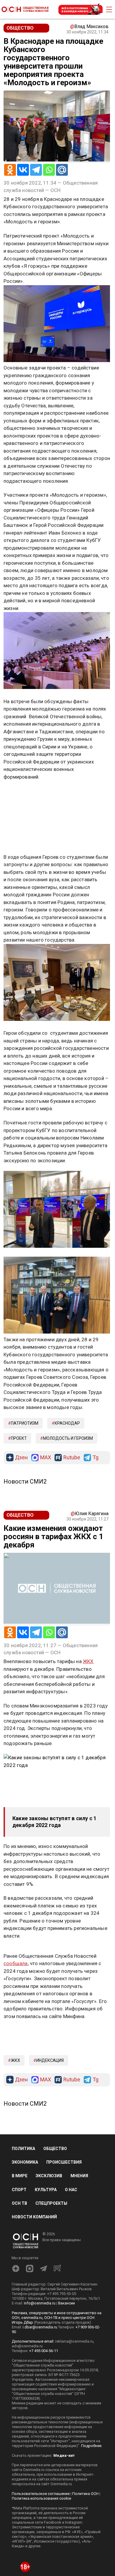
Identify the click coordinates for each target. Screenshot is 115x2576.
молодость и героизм (68, 1438)
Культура (46, 2190)
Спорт (19, 2190)
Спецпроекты (51, 2203)
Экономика (25, 2162)
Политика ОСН (85, 2494)
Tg (96, 1458)
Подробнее (91, 2446)
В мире (20, 2176)
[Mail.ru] (62, 170)
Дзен (21, 1458)
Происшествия (64, 2162)
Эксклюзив (49, 2176)
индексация (50, 2060)
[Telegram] (36, 170)
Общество (55, 2149)
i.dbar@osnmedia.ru (40, 2327)
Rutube (72, 1458)
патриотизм (25, 1423)
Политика (23, 2149)
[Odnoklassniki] (10, 170)
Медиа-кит (64, 2455)
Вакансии (66, 2303)
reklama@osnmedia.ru (74, 2341)
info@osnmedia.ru (40, 2303)
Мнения (79, 2176)
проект (19, 1438)
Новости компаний (34, 2217)
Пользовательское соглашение (41, 2494)
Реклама (22, 794)
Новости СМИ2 (25, 1481)
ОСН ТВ (19, 2203)
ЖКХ (15, 2060)
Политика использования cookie (41, 2498)
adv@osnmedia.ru (27, 2346)
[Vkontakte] (23, 170)
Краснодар (67, 1423)
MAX (46, 1458)
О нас (71, 2190)
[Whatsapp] (49, 170)
